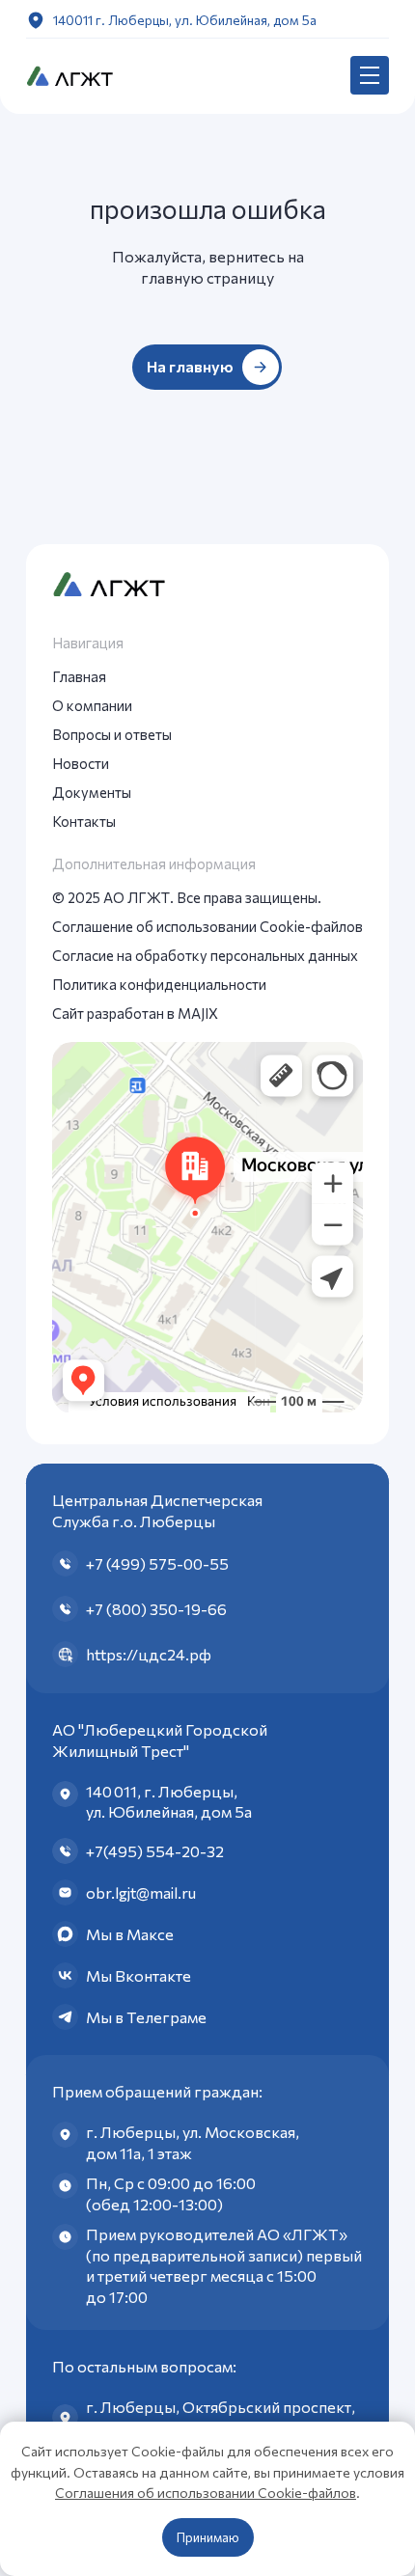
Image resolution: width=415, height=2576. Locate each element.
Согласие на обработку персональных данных (205, 955)
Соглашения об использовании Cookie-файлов (206, 2493)
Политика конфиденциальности (159, 984)
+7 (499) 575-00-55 (157, 1563)
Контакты (84, 821)
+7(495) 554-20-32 (155, 1851)
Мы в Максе (130, 1934)
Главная (79, 676)
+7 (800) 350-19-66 (156, 1609)
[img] (69, 75)
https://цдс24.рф (149, 1654)
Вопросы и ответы (112, 734)
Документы (92, 792)
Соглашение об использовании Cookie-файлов (207, 926)
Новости (81, 763)
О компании (92, 705)
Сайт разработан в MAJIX (135, 1013)
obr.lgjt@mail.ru (141, 1892)
